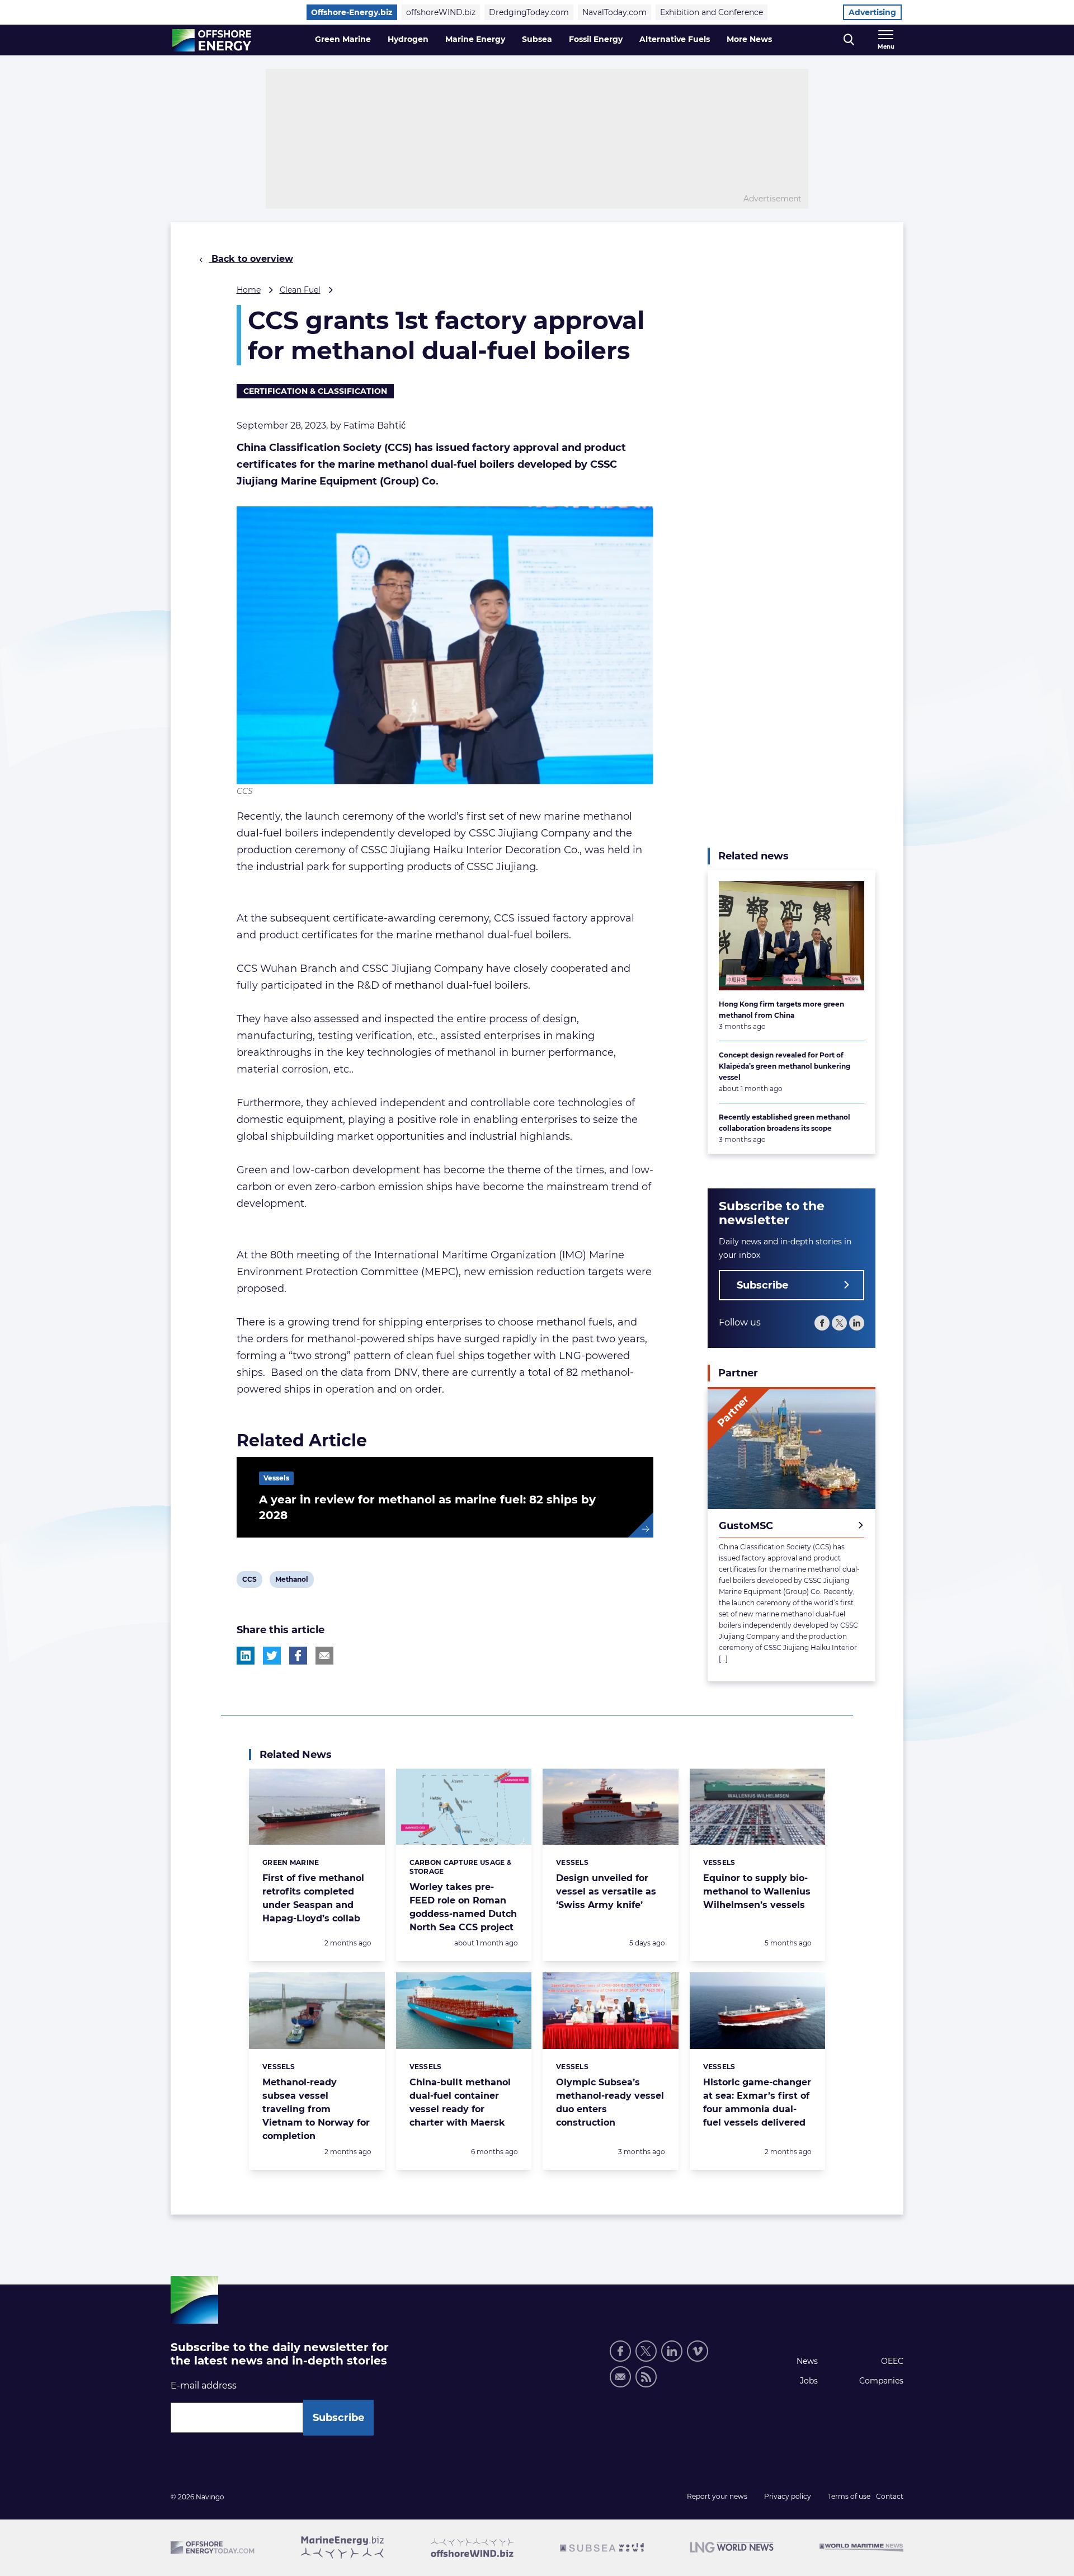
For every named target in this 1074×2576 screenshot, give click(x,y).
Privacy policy (788, 2496)
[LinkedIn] (857, 1323)
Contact (890, 2496)
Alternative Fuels (675, 39)
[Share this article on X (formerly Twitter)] (272, 1656)
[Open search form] (849, 40)
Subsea (537, 39)
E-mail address (204, 2385)
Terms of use (849, 2496)
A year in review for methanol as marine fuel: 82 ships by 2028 (427, 1507)
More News (749, 39)
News (807, 2361)
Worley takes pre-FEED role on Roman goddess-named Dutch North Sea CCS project (463, 1907)
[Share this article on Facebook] (298, 1656)
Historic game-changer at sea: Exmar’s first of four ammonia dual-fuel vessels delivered (757, 2102)
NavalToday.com (614, 12)
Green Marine (343, 39)
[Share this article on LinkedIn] (246, 1656)
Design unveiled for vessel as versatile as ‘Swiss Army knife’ (606, 1891)
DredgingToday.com (529, 12)
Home (249, 290)
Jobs (809, 2381)
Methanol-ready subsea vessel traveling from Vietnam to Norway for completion (316, 2109)
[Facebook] (822, 1323)
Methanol (291, 1581)
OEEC (892, 2361)
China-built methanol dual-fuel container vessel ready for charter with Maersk (460, 2102)
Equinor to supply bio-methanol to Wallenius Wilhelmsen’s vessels (757, 1891)
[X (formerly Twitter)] (839, 1323)
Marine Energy (475, 39)
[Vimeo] (698, 2351)
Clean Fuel (300, 290)
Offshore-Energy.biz (352, 12)
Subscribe (762, 1285)
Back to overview (251, 259)
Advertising (872, 12)
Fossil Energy (596, 39)
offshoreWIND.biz (441, 12)
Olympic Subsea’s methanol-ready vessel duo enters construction (610, 2102)
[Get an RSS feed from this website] (646, 2377)
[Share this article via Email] (324, 1656)
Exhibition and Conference (712, 12)
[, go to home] (212, 40)
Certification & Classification (315, 391)
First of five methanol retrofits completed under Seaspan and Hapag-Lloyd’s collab (313, 1898)
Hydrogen (408, 39)
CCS (251, 1581)
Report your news (717, 2496)
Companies (881, 2381)
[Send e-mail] (620, 2377)
